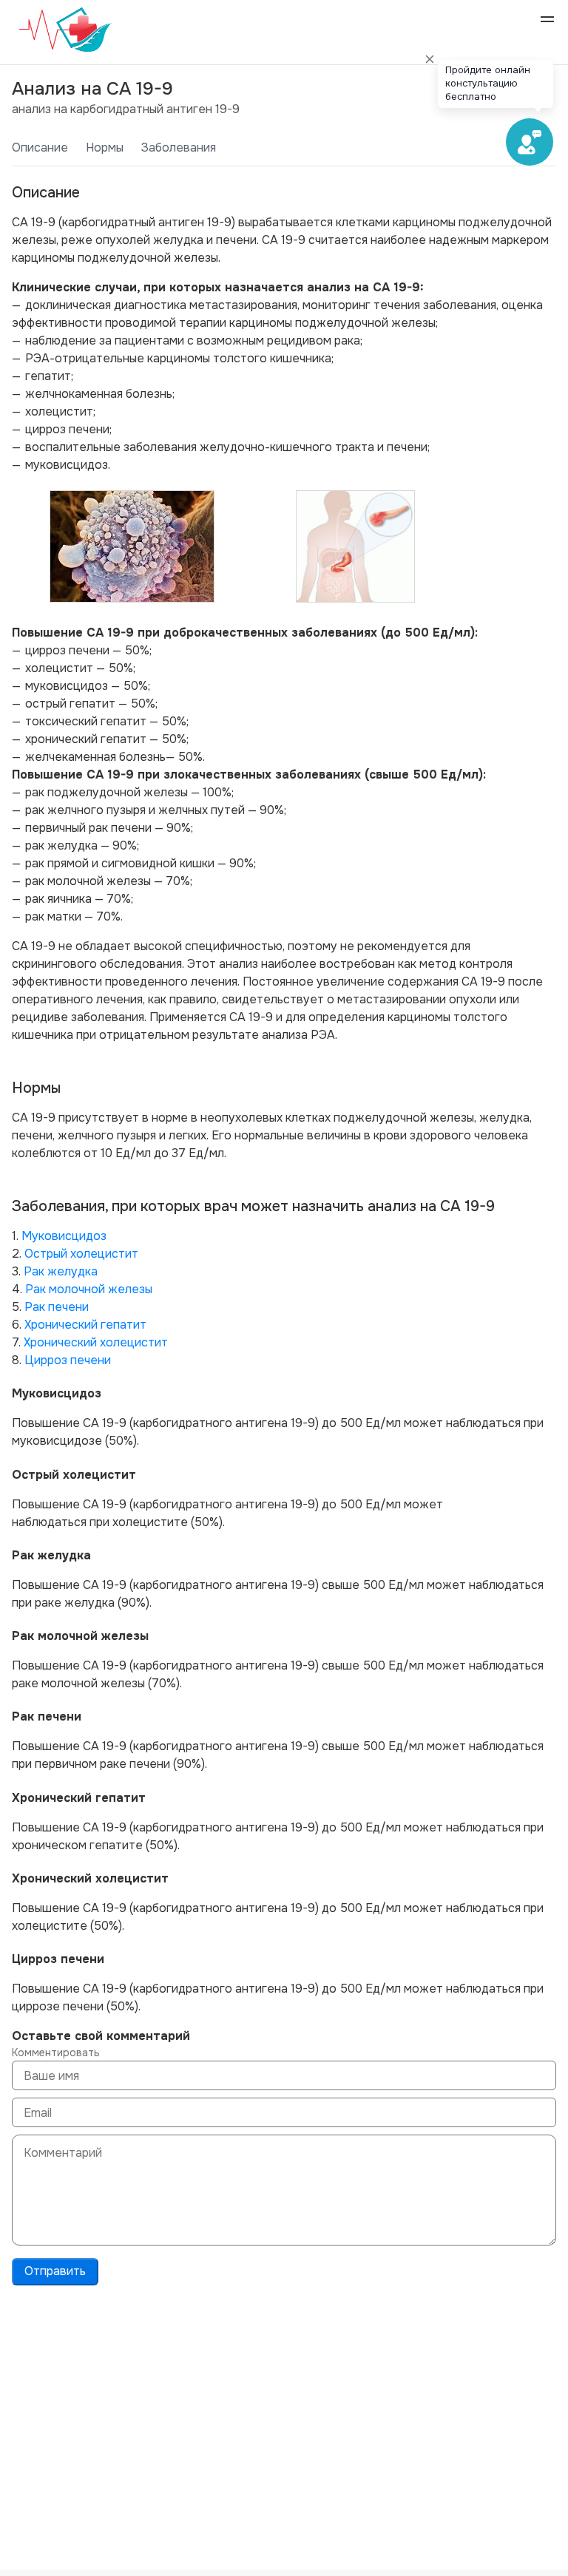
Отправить (55, 2271)
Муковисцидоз (64, 1236)
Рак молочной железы (89, 1289)
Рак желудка (61, 1271)
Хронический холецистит (96, 1342)
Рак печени (57, 1307)
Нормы (105, 148)
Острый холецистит (81, 1254)
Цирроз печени (68, 1360)
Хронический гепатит (85, 1325)
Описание (40, 148)
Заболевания (179, 148)
